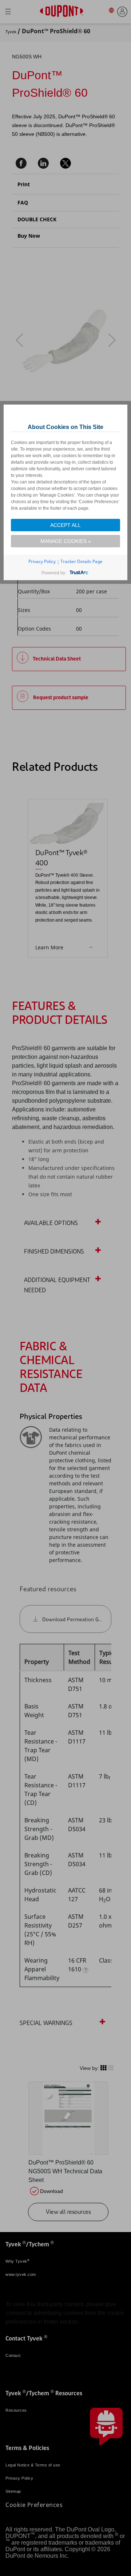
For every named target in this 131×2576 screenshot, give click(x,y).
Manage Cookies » (66, 541)
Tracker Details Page (82, 561)
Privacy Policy (42, 561)
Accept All (65, 525)
